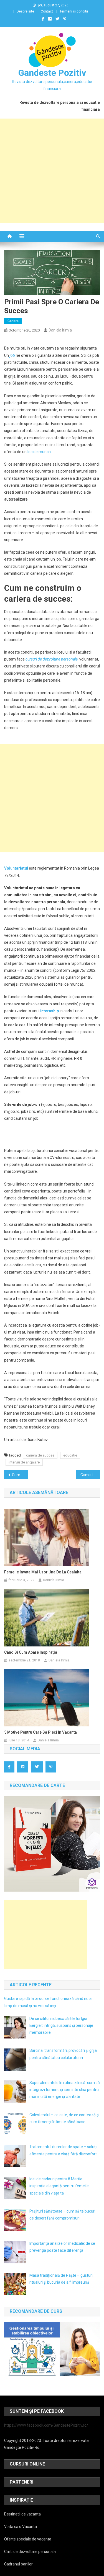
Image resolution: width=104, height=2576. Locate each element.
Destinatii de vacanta (22, 2514)
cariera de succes (40, 1455)
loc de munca (39, 452)
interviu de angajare (24, 1462)
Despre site (25, 11)
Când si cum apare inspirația (31, 1652)
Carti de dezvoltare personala (30, 2552)
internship (50, 1011)
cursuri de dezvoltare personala (52, 659)
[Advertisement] (52, 171)
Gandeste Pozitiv (52, 73)
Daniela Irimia (60, 330)
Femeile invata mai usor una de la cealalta (43, 1572)
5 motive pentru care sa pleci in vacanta (40, 1732)
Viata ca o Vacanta (21, 2527)
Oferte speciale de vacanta (28, 2539)
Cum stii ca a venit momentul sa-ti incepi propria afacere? (90, 1475)
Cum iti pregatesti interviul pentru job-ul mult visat (20, 1475)
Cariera (13, 321)
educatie (70, 1455)
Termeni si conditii (74, 11)
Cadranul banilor (18, 2564)
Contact (47, 11)
